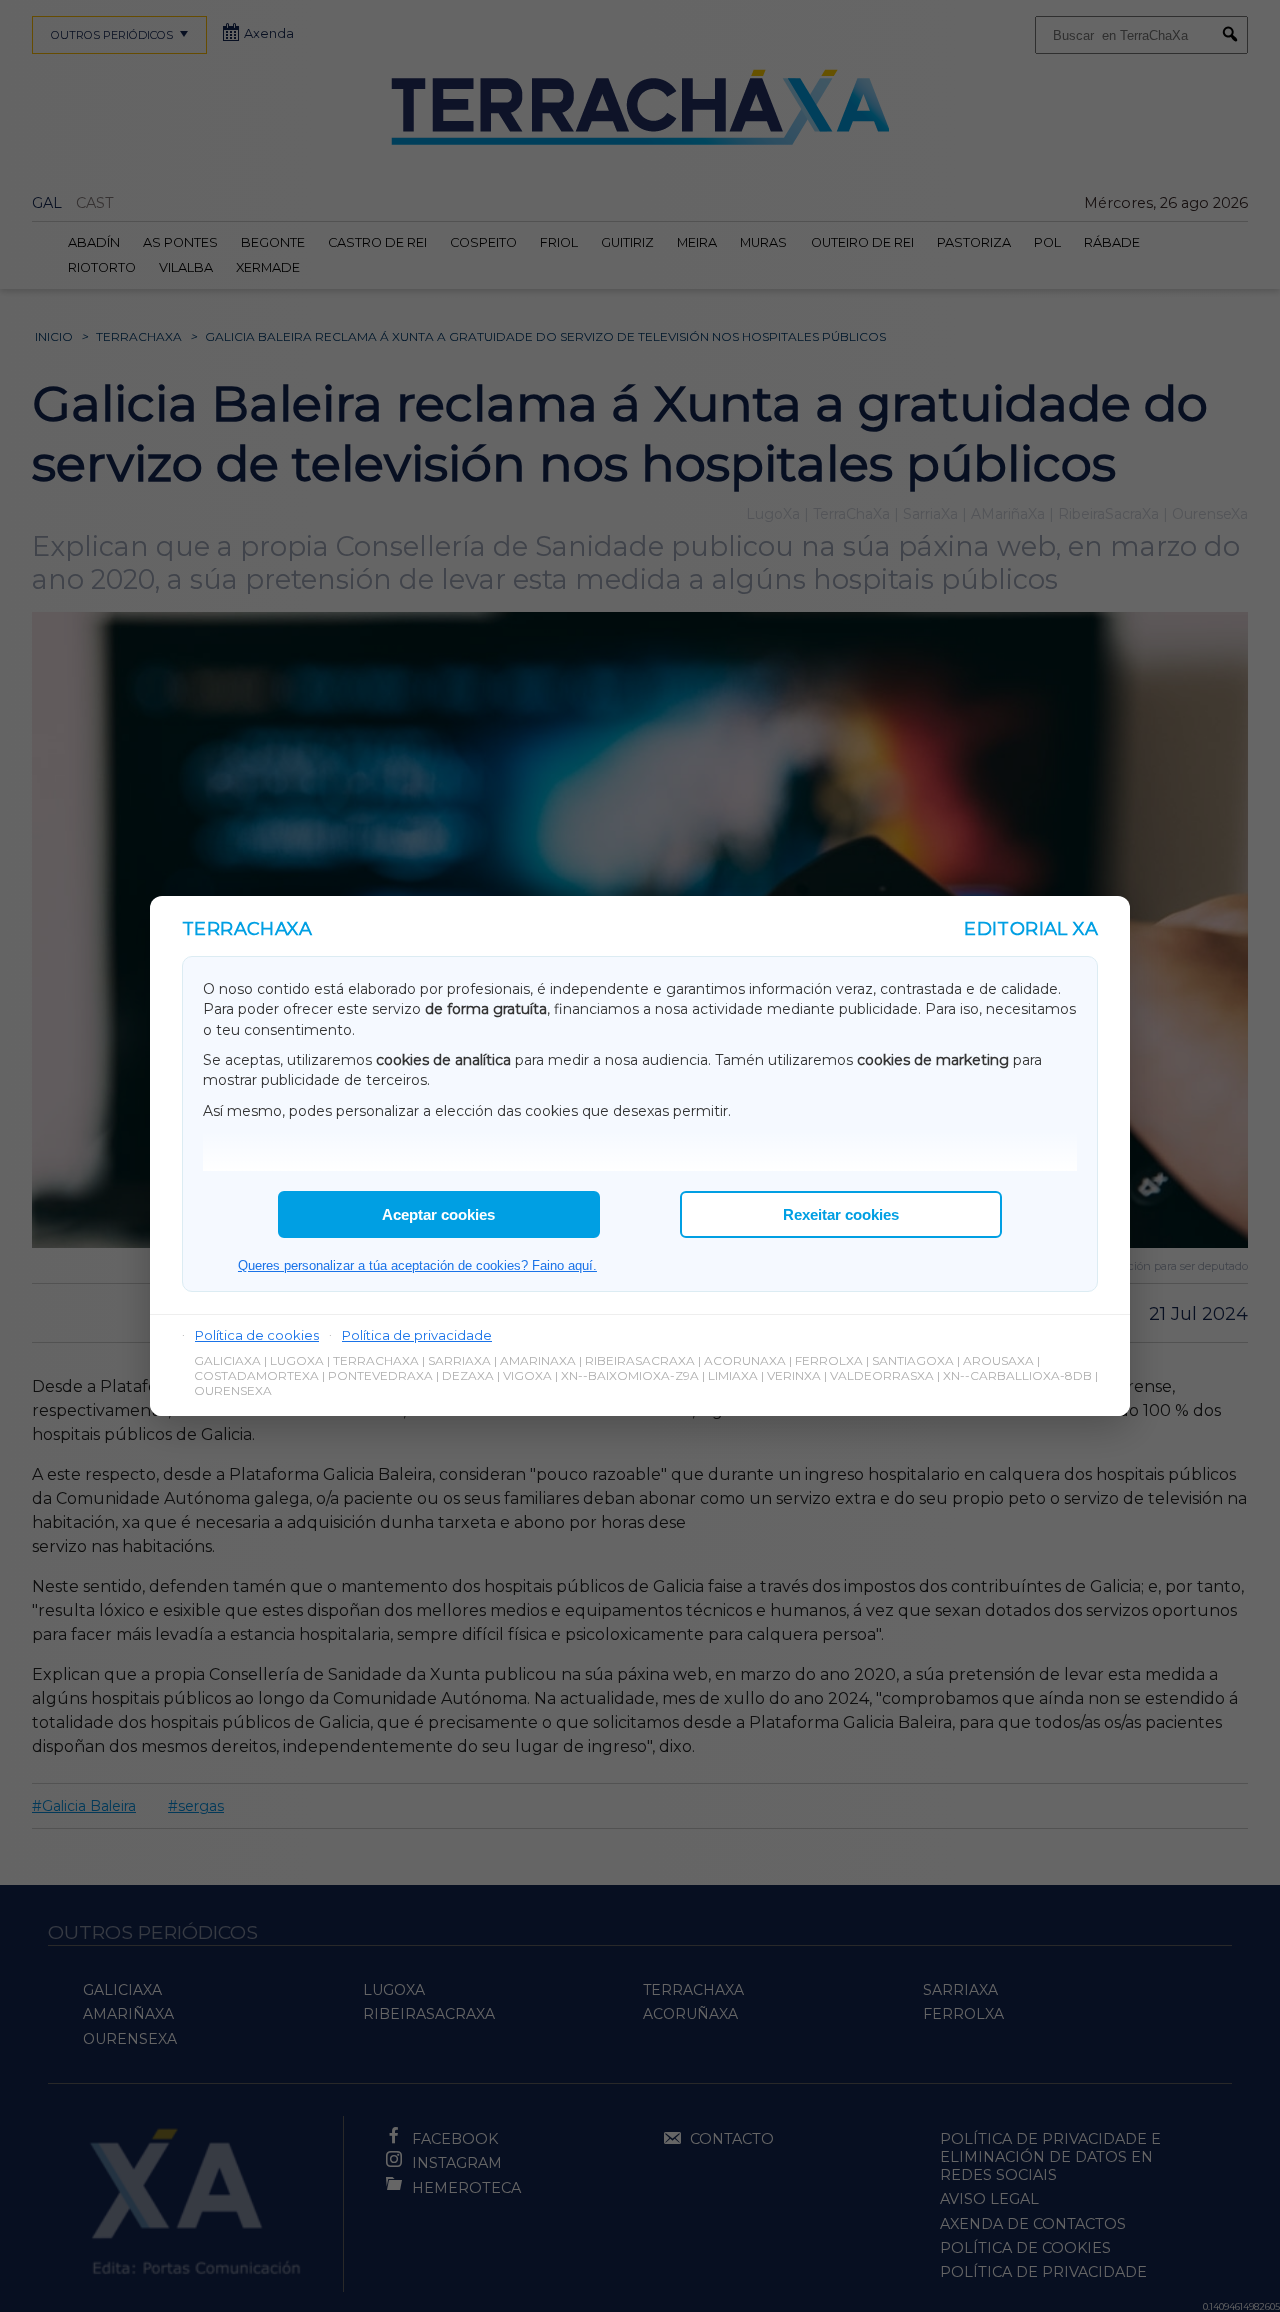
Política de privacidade (417, 1335)
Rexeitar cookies (841, 1214)
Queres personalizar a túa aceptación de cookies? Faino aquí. (417, 1265)
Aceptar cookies (438, 1214)
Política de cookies (257, 1335)
